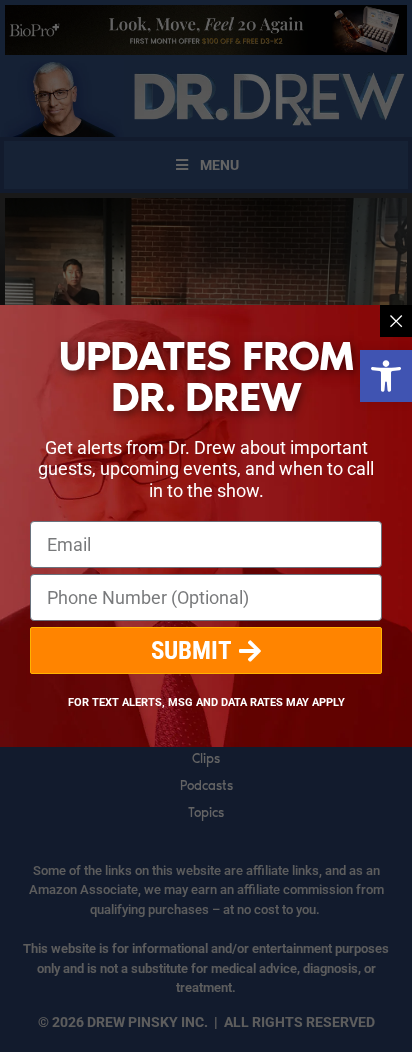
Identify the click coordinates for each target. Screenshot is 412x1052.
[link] (386, 376)
